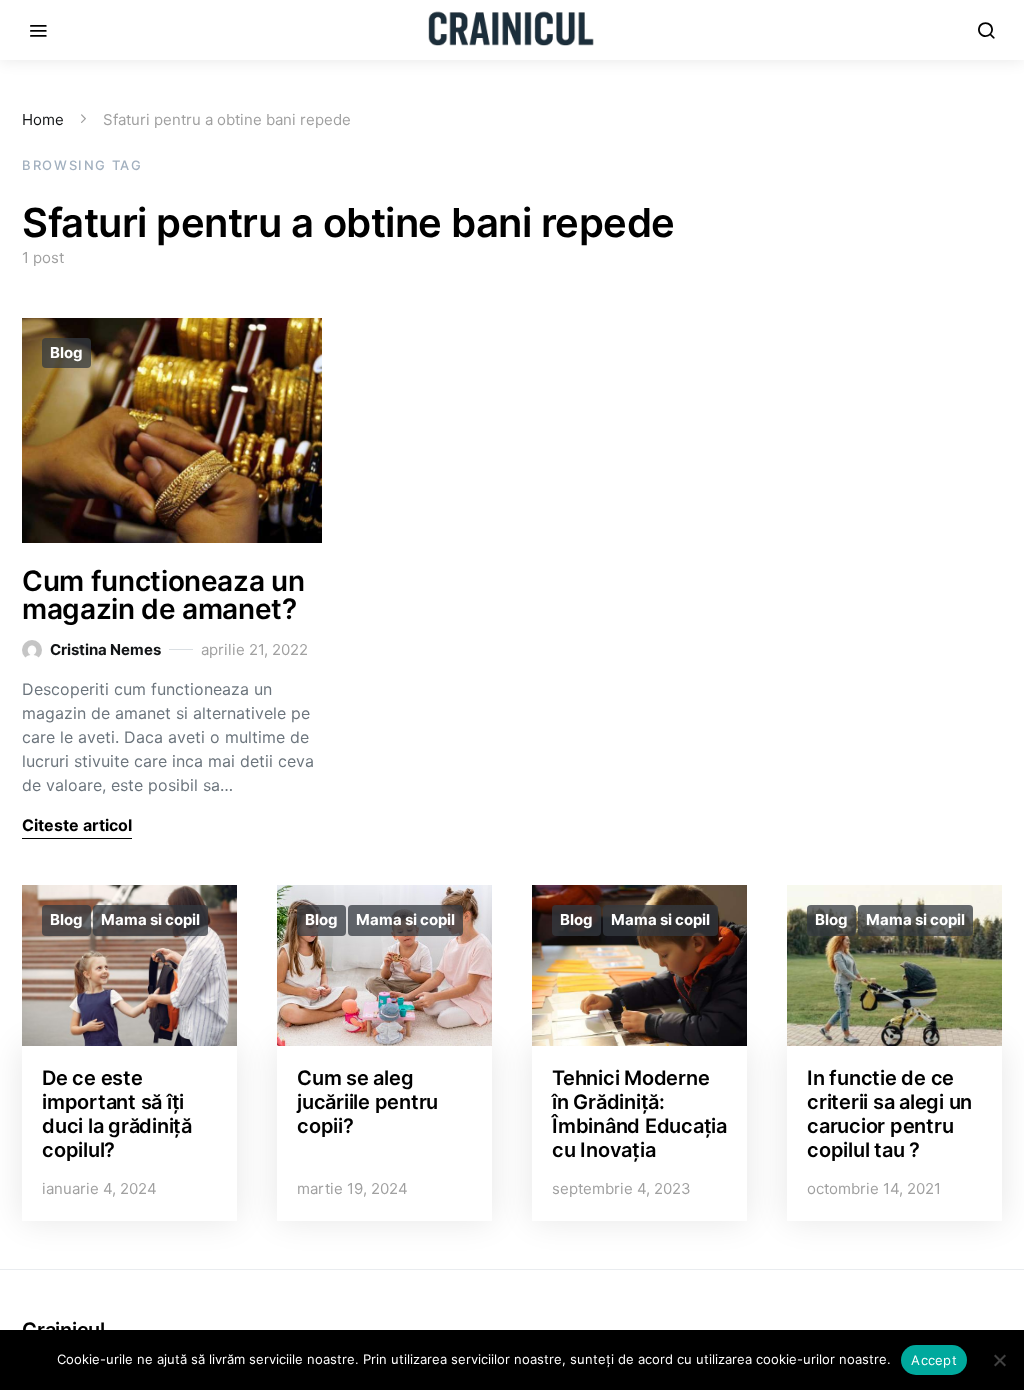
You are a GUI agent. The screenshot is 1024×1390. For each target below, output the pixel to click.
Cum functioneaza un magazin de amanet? (163, 595)
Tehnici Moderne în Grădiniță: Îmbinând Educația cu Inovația (639, 1114)
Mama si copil (150, 919)
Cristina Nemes (105, 649)
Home (43, 119)
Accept (934, 1360)
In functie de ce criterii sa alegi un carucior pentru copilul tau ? (889, 1114)
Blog (66, 352)
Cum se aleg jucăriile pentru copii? (367, 1102)
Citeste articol (77, 825)
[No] (999, 1360)
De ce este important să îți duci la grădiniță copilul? (117, 1114)
